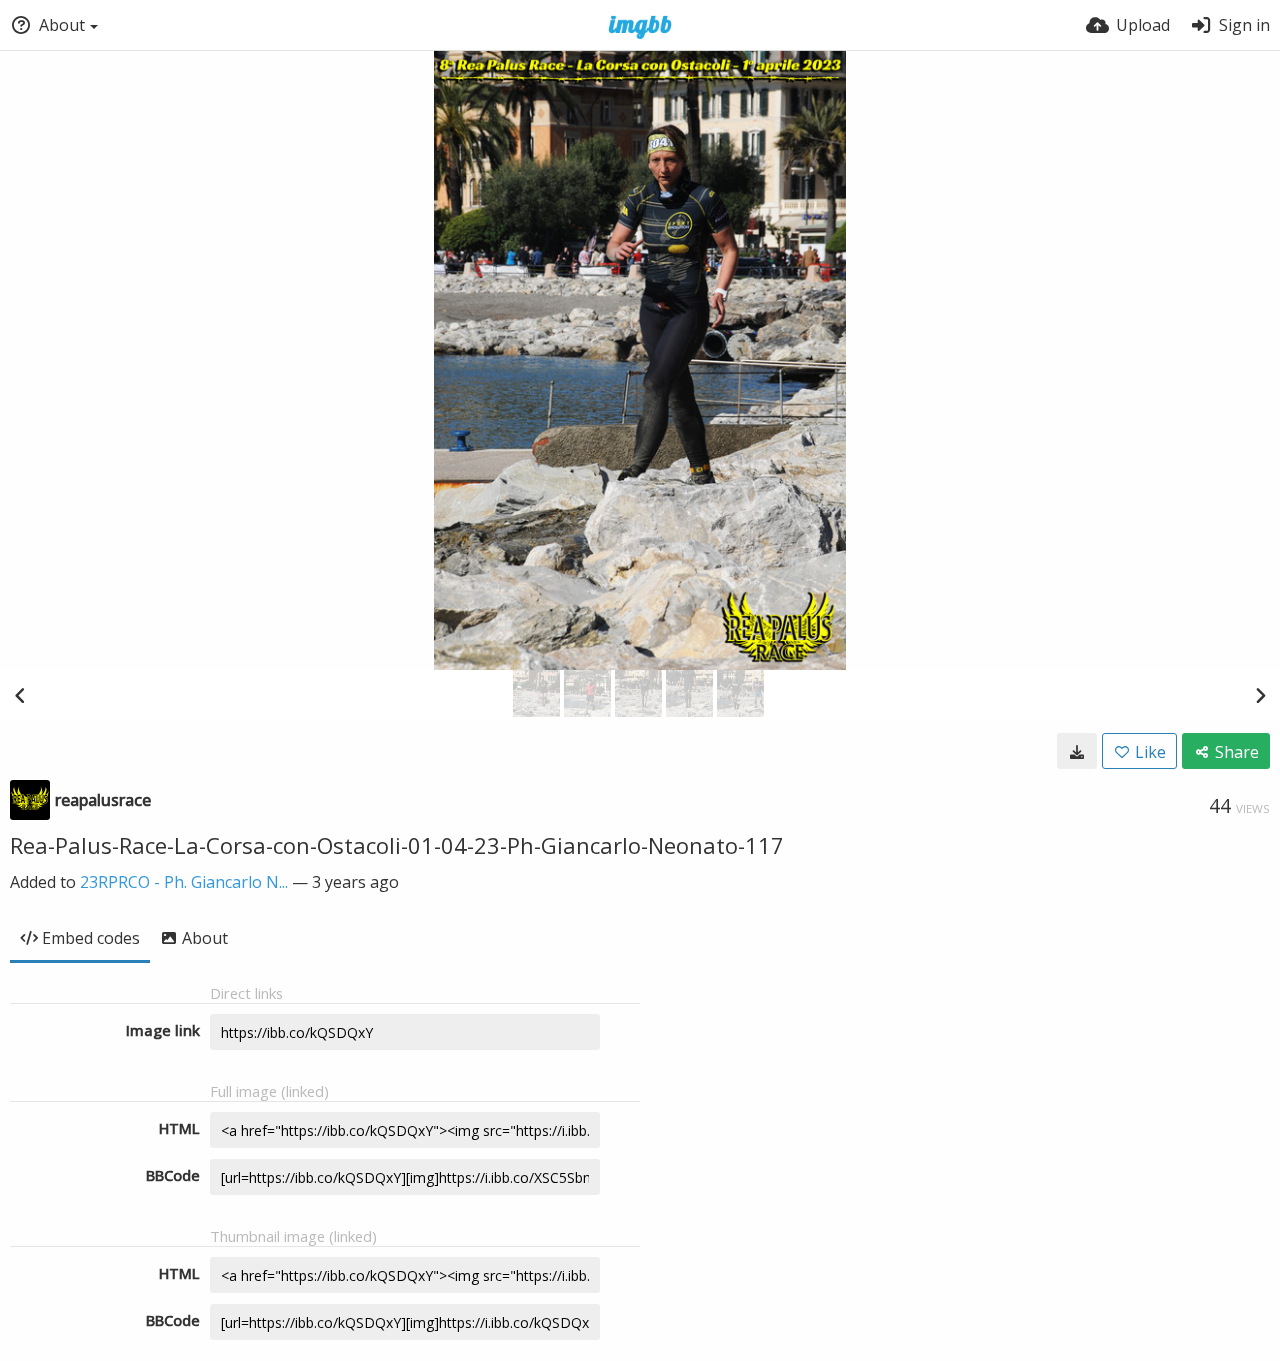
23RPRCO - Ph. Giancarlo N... (184, 882)
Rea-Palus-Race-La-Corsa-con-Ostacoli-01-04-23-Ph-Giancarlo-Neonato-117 (397, 845)
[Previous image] (20, 695)
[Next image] (1260, 695)
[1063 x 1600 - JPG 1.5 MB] (1077, 751)
